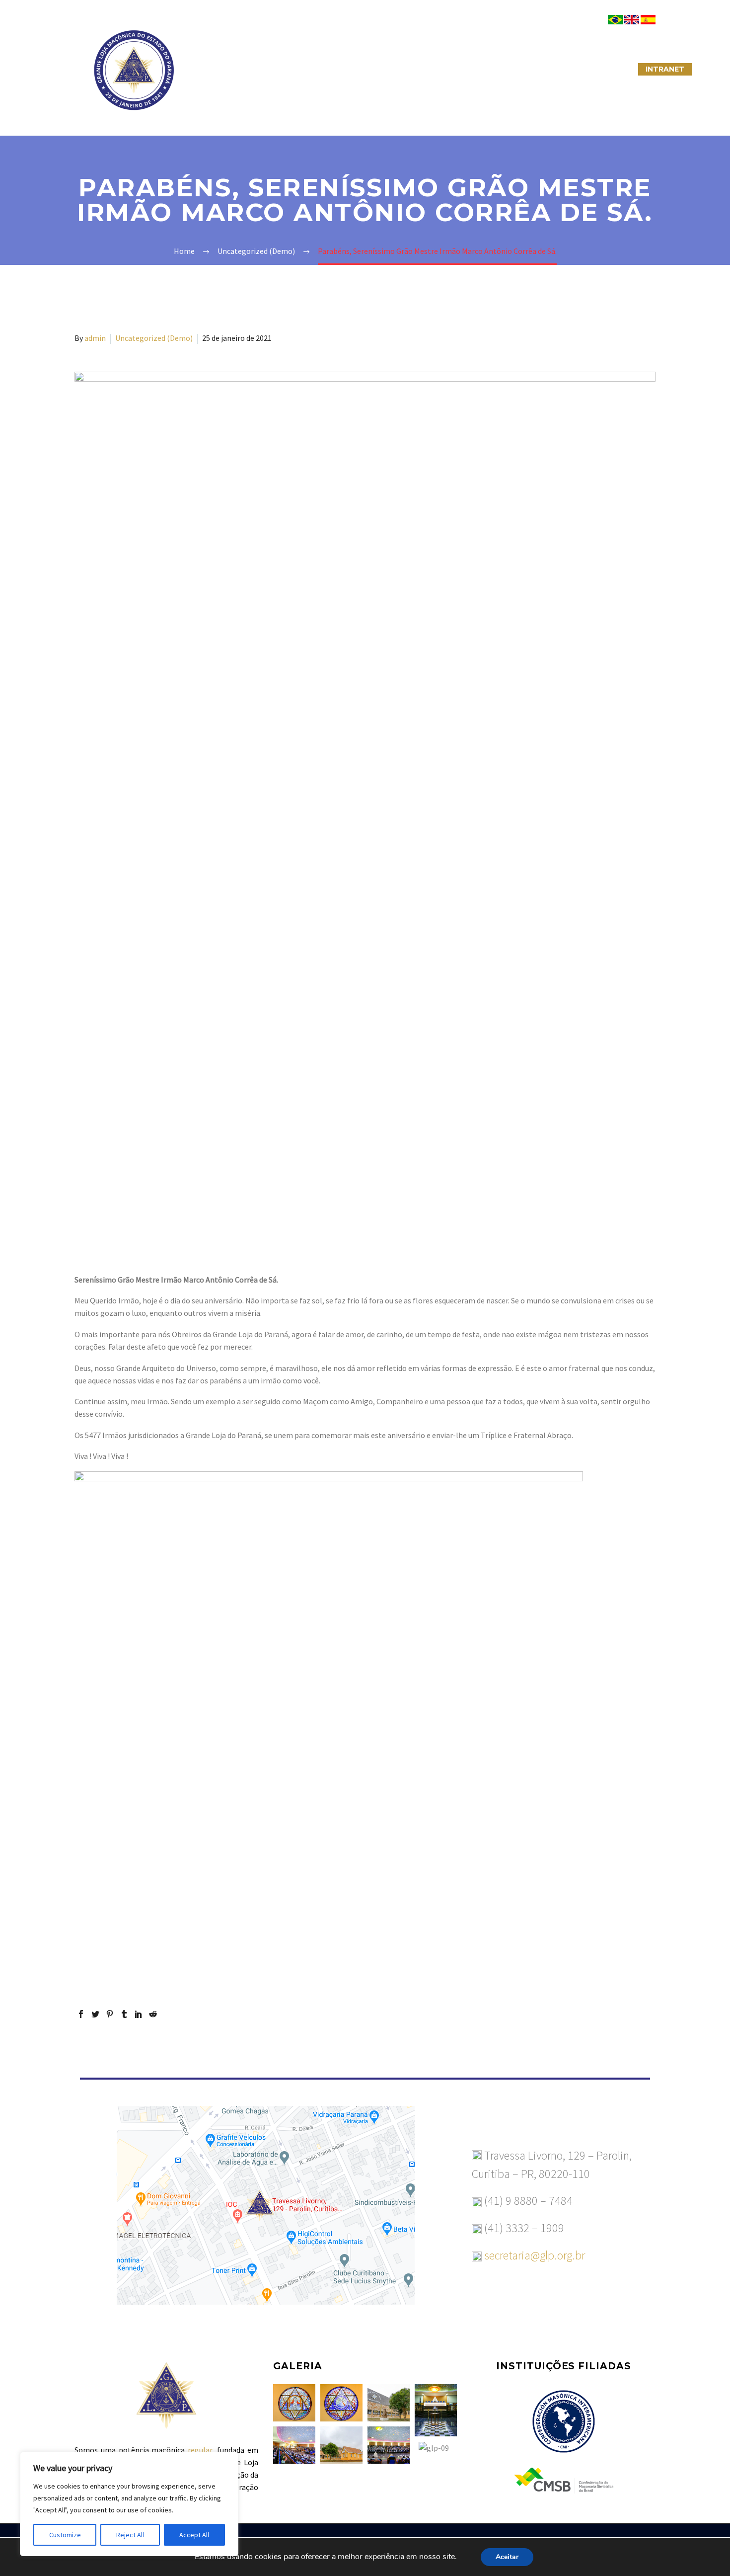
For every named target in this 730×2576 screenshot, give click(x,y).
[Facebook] (81, 2014)
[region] (129, 2504)
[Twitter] (95, 2014)
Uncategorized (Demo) (154, 338)
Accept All (194, 2535)
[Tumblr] (124, 2014)
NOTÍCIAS (423, 69)
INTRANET (665, 69)
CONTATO (480, 69)
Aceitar (507, 2557)
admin (95, 338)
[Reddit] (153, 2014)
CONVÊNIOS (605, 69)
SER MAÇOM (278, 69)
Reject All (130, 2535)
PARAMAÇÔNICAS (353, 69)
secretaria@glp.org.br (535, 2255)
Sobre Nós (214, 69)
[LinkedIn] (139, 2014)
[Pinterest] (110, 2014)
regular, (201, 2450)
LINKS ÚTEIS (541, 69)
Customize (65, 2535)
